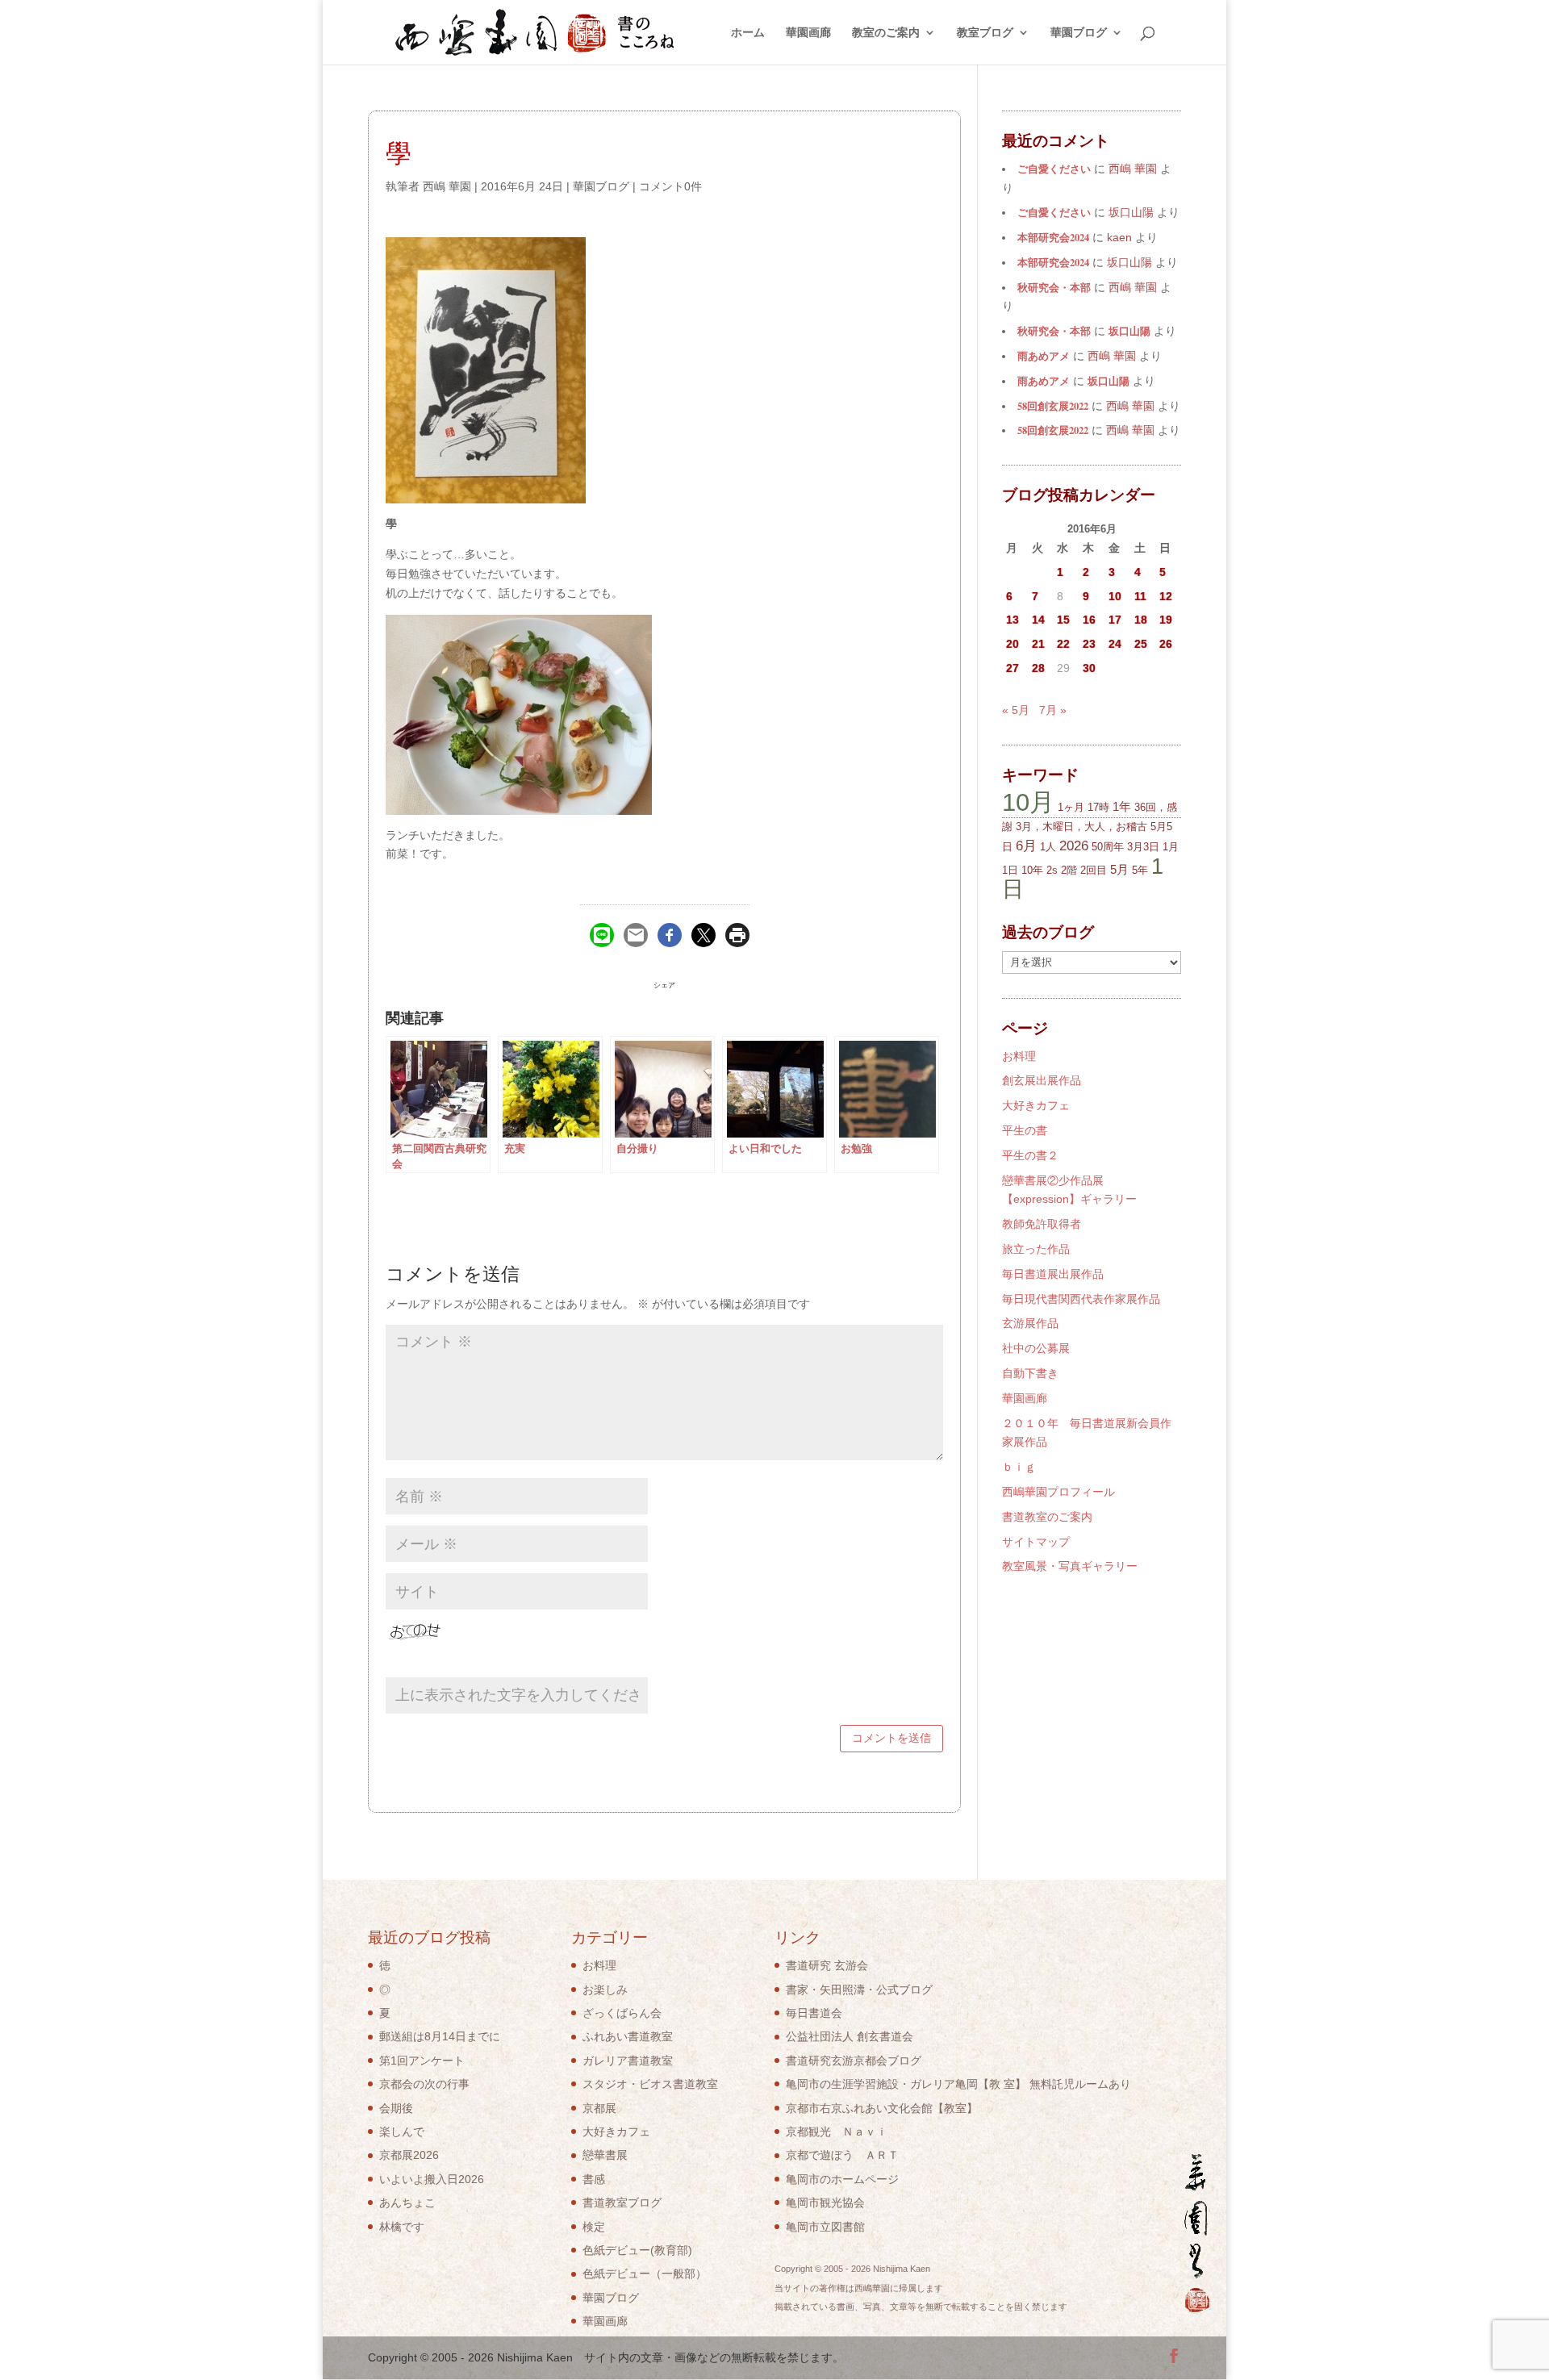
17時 (1098, 807)
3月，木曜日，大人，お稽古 (1081, 827)
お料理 (1019, 1056)
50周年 (1108, 847)
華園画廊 (808, 33)
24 (1115, 644)
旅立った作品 (1036, 1249)
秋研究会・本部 (1054, 287)
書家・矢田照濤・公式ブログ (859, 1990)
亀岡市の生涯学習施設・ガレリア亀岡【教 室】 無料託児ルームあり (958, 2084)
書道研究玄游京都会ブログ (854, 2061)
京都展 (599, 2108)
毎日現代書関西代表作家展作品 (1081, 1299)
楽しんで (402, 2132)
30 (1089, 668)
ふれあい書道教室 (628, 2036)
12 (1166, 596)
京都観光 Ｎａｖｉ (837, 2132)
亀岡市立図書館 (825, 2227)
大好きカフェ (1036, 1105)
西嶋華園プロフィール (1058, 1492)
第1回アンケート (422, 2061)
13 (1012, 620)
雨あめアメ (1044, 356)
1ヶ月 (1071, 807)
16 (1089, 620)
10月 (1028, 802)
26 (1166, 644)
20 (1012, 644)
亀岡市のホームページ (842, 2179)
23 (1089, 644)
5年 (1140, 870)
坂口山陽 (1129, 331)
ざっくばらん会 (622, 2013)
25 (1141, 644)
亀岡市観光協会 (825, 2203)
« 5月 (1016, 710)
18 (1141, 620)
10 (1115, 596)
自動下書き (1030, 1373)
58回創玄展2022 (1053, 406)
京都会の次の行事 (424, 2084)
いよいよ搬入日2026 (432, 2179)
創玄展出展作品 (1042, 1080)
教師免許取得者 (1042, 1224)
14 (1038, 620)
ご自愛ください (1054, 169)
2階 (1069, 870)
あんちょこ (407, 2203)
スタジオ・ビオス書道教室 (650, 2084)
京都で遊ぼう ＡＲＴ (842, 2155)
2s (1052, 870)
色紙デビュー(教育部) (637, 2250)
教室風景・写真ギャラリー (1070, 1566)
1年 (1122, 806)
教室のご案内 (886, 33)
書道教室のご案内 (1047, 1517)
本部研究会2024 (1053, 237)
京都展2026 (409, 2155)
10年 (1032, 870)
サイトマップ (1036, 1542)
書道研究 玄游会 (827, 1965)
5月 (1119, 869)
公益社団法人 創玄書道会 (850, 2036)
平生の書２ (1030, 1155)
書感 (594, 2179)
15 (1063, 620)
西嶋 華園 (447, 186)
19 (1166, 620)
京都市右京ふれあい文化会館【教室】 (882, 2108)
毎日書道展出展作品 (1053, 1274)
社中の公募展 (1036, 1348)
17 (1115, 620)
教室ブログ (985, 33)
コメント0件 (670, 186)
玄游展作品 (1030, 1323)
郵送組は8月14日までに (440, 2036)
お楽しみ (605, 1990)
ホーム (748, 33)
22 (1063, 644)
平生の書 (1025, 1130)
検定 (594, 2227)
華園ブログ (1079, 33)
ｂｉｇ (1019, 1467)
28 (1038, 668)
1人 (1048, 847)
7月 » (1053, 710)
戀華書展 (605, 2155)
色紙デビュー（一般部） (645, 2274)
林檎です (402, 2227)
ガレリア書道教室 (628, 2061)
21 (1038, 644)
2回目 (1094, 870)
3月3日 (1143, 847)
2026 (1074, 846)
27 (1012, 668)
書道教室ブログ (622, 2203)
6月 (1026, 846)
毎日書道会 (814, 2013)
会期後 (396, 2108)
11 (1140, 596)
